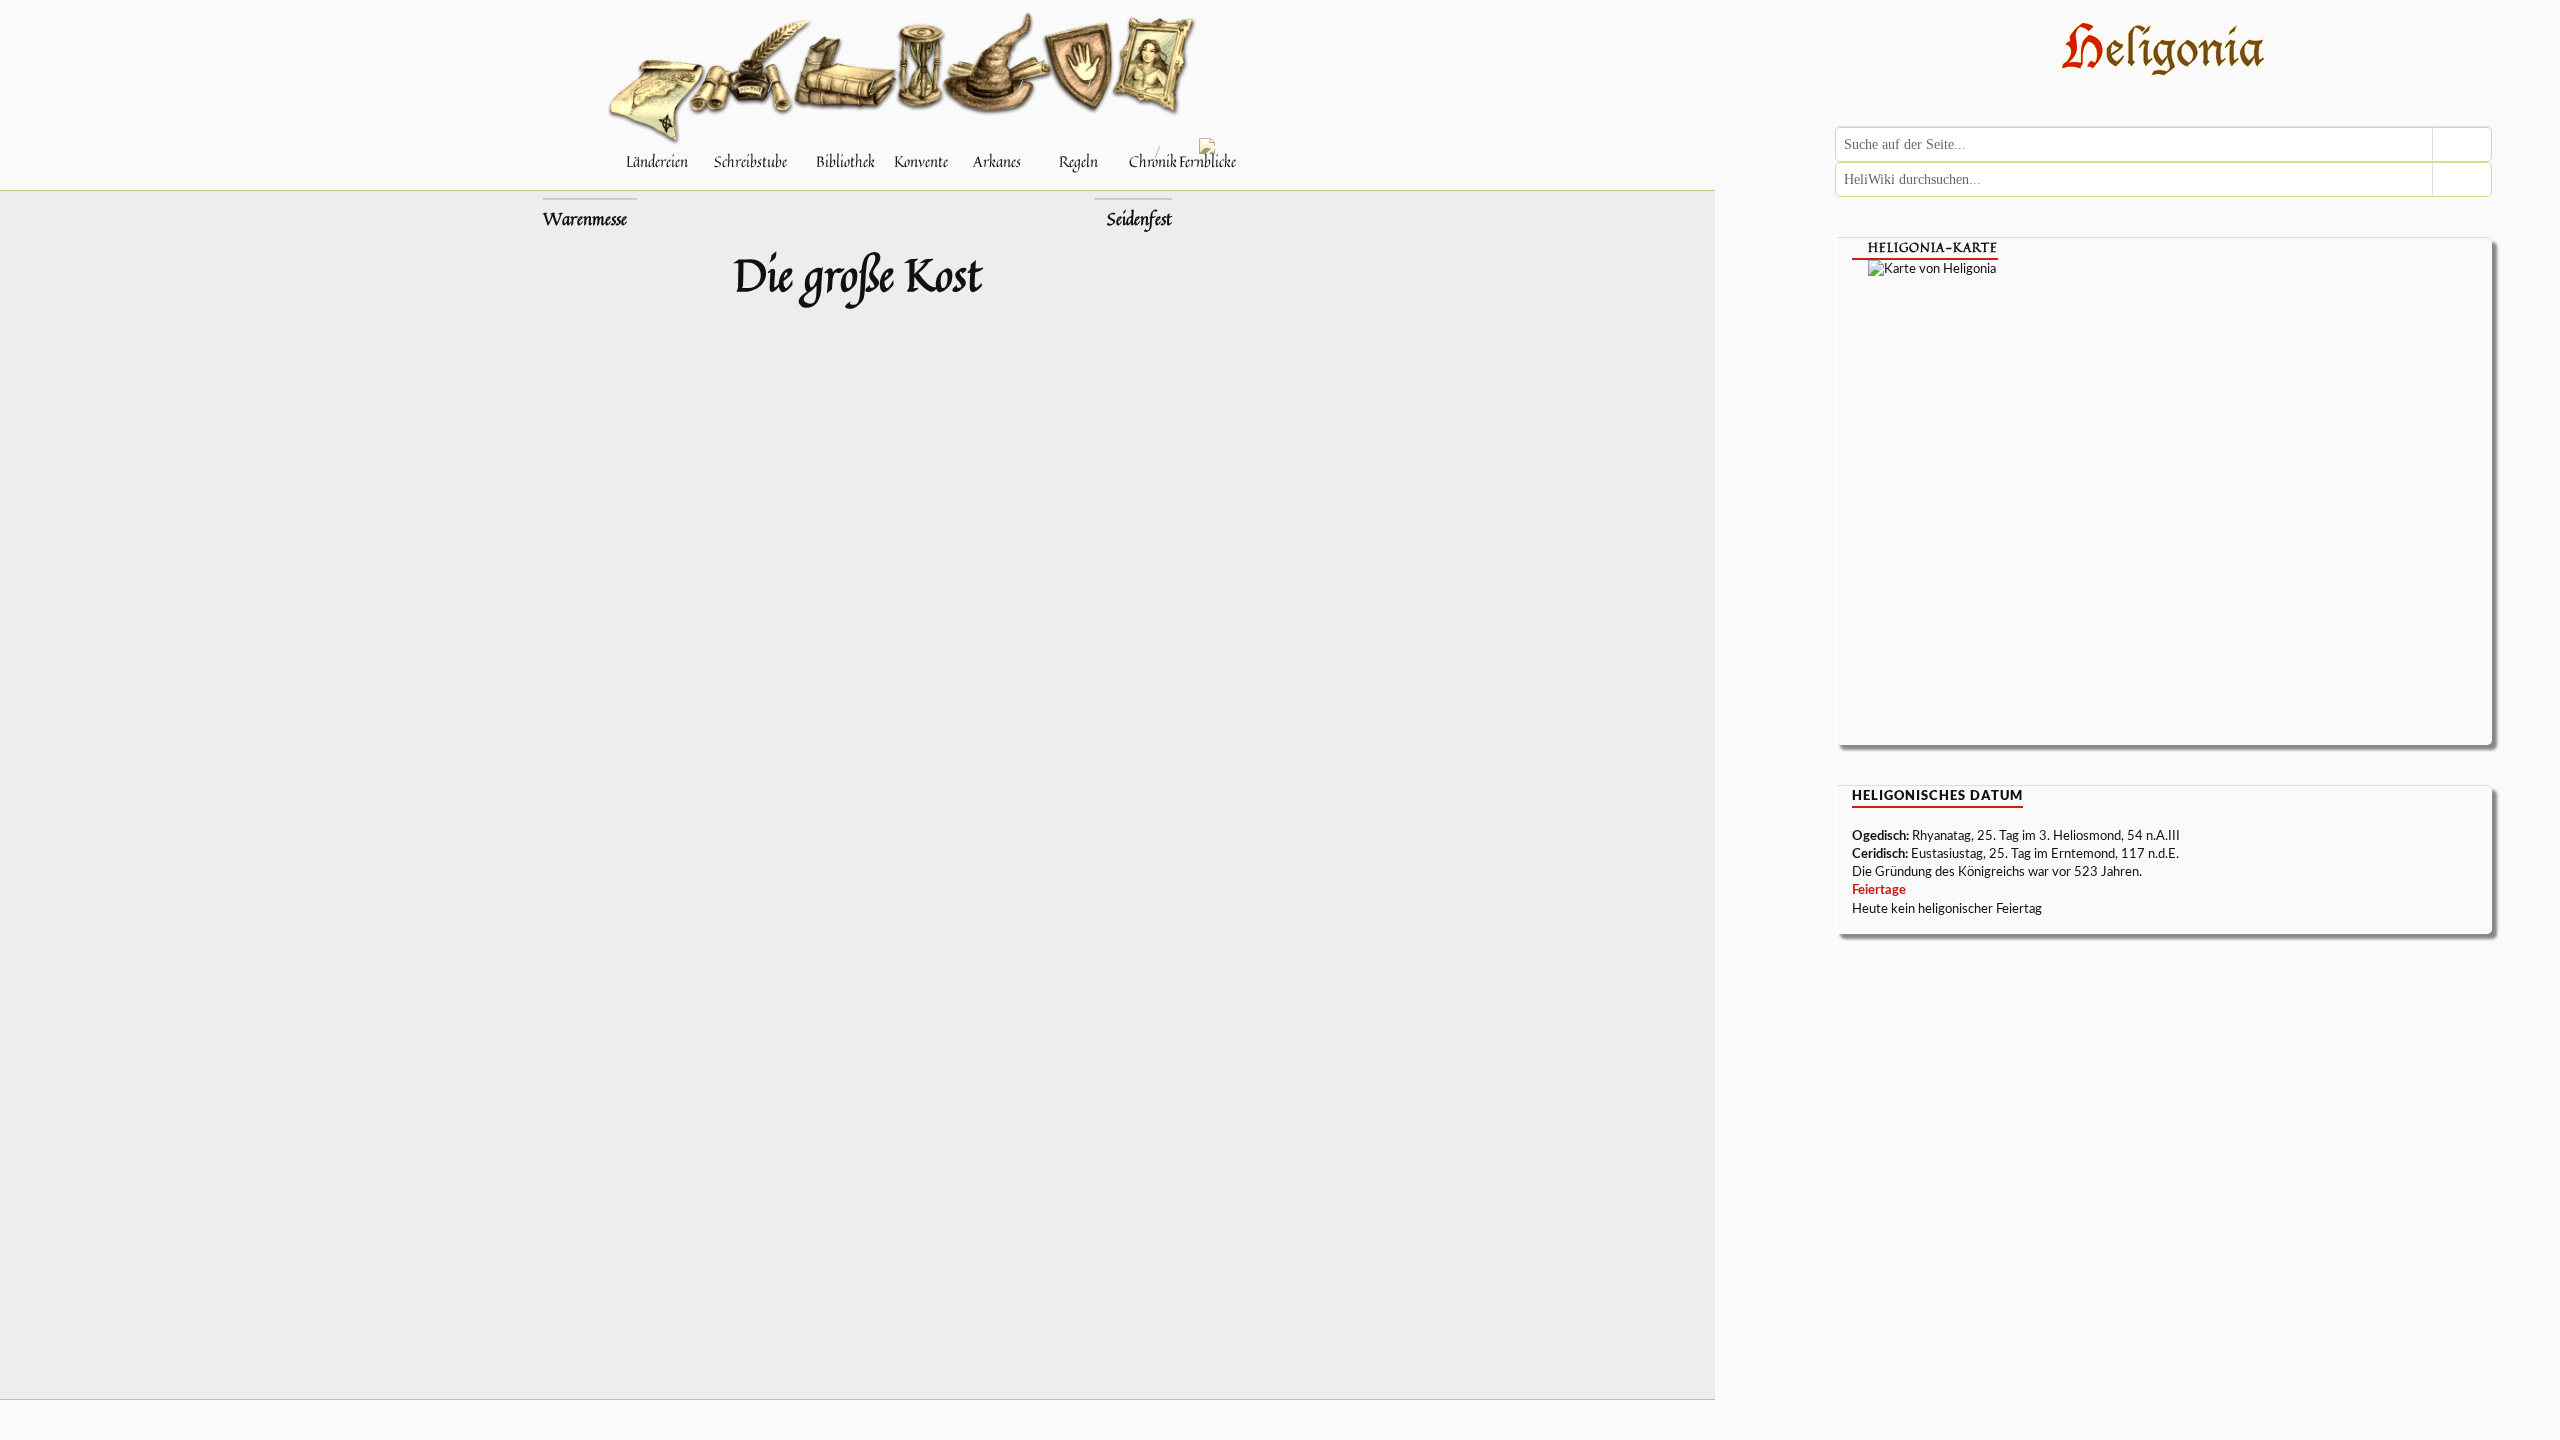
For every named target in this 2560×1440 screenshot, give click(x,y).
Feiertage (1879, 890)
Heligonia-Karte (1933, 247)
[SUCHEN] (2462, 144)
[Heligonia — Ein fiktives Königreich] (2163, 51)
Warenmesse (585, 219)
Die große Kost (858, 274)
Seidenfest (1139, 219)
